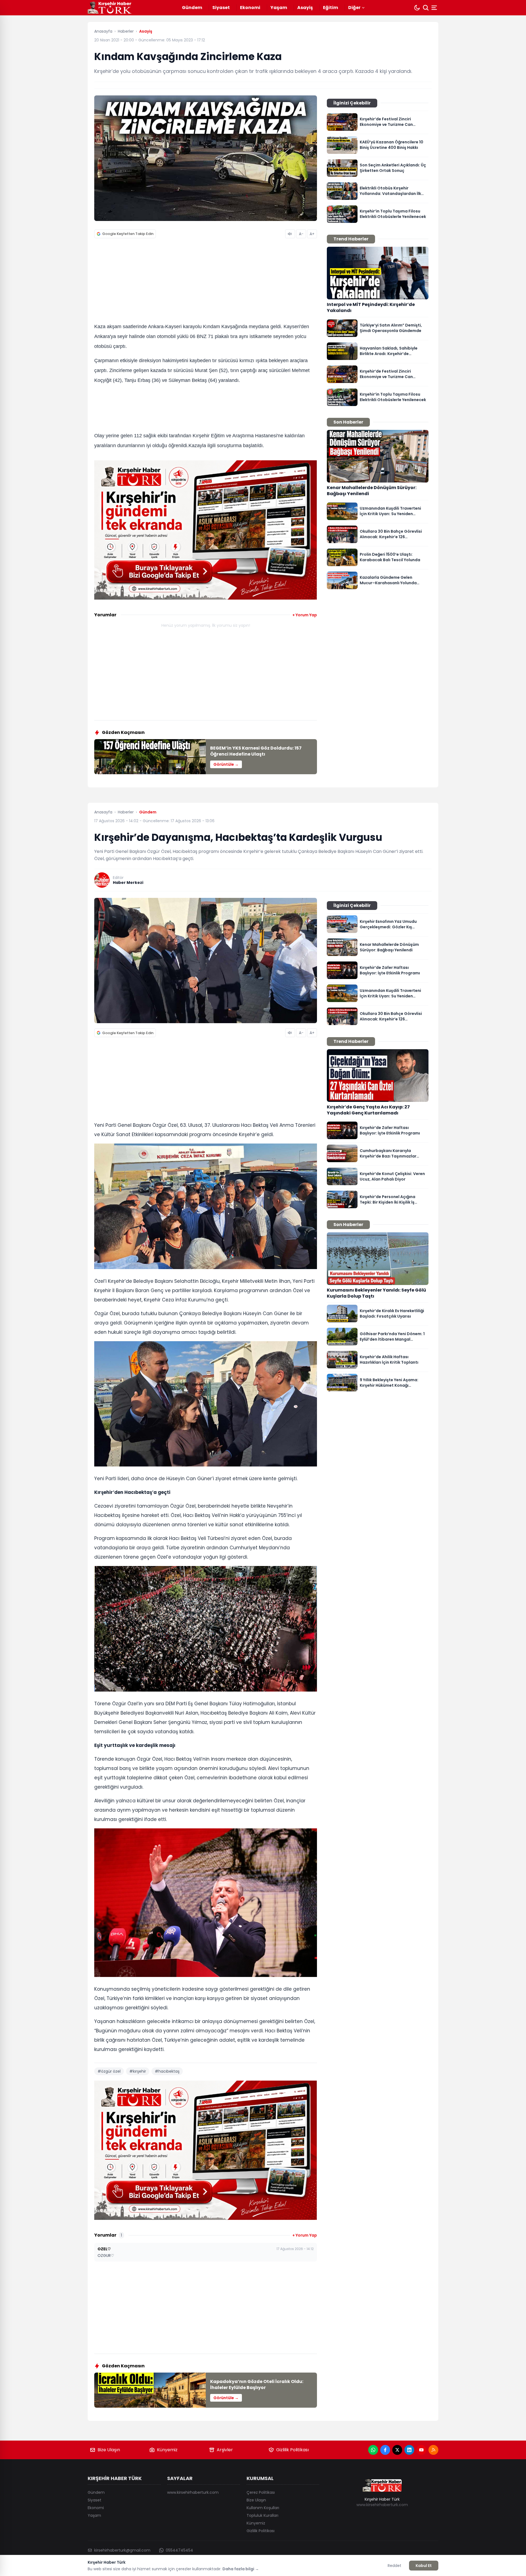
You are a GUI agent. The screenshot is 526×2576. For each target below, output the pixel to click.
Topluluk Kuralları (262, 2515)
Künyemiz (167, 2450)
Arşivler (225, 2450)
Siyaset (221, 8)
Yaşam (279, 8)
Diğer (354, 8)
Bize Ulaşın (109, 2450)
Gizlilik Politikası (292, 2450)
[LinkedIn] (409, 2450)
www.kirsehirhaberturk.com (193, 2492)
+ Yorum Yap (305, 615)
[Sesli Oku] (290, 234)
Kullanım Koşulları (263, 2508)
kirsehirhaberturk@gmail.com (122, 2550)
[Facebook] (385, 2450)
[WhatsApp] (373, 2450)
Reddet (395, 2566)
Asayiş (305, 8)
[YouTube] (421, 2450)
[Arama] (426, 8)
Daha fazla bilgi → (241, 2569)
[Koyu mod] (417, 8)
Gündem (192, 8)
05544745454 (179, 2550)
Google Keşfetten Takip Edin (128, 234)
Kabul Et (424, 2566)
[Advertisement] (206, 282)
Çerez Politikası (261, 2492)
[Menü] (435, 8)
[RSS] (433, 2450)
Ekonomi (250, 8)
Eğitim (331, 8)
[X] (397, 2450)
